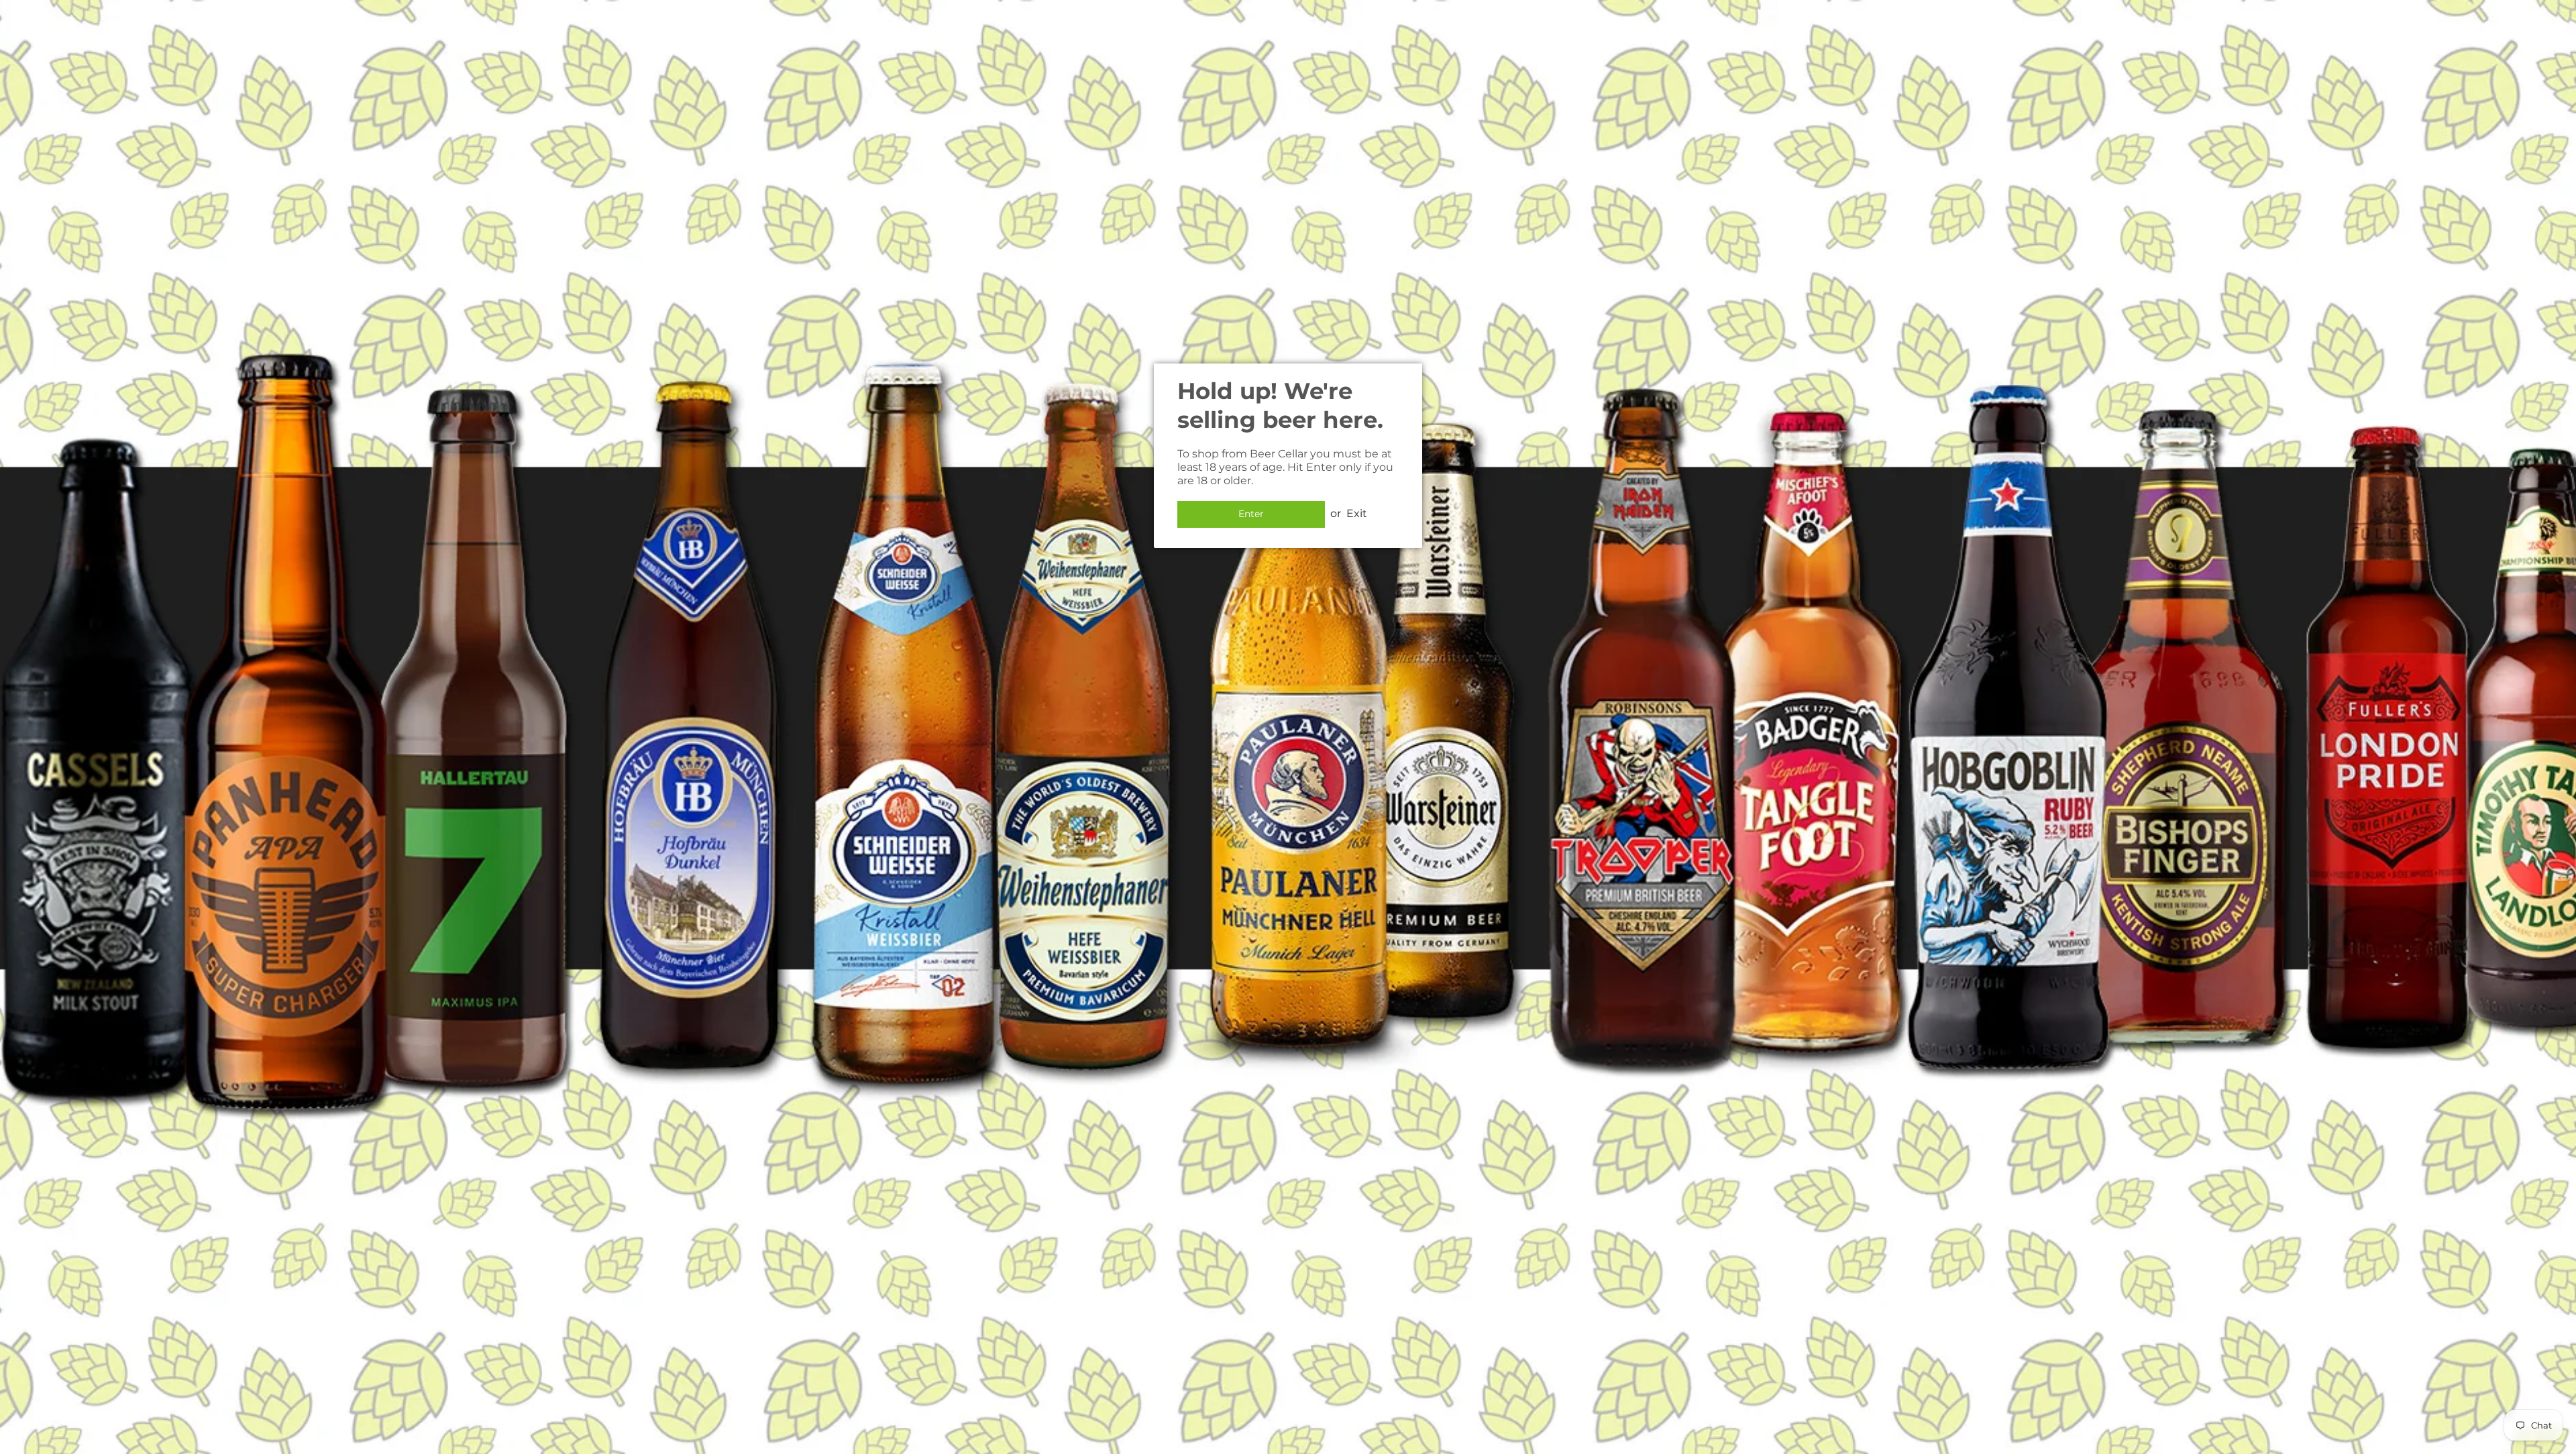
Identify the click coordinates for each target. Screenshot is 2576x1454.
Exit (1357, 513)
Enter (1251, 514)
